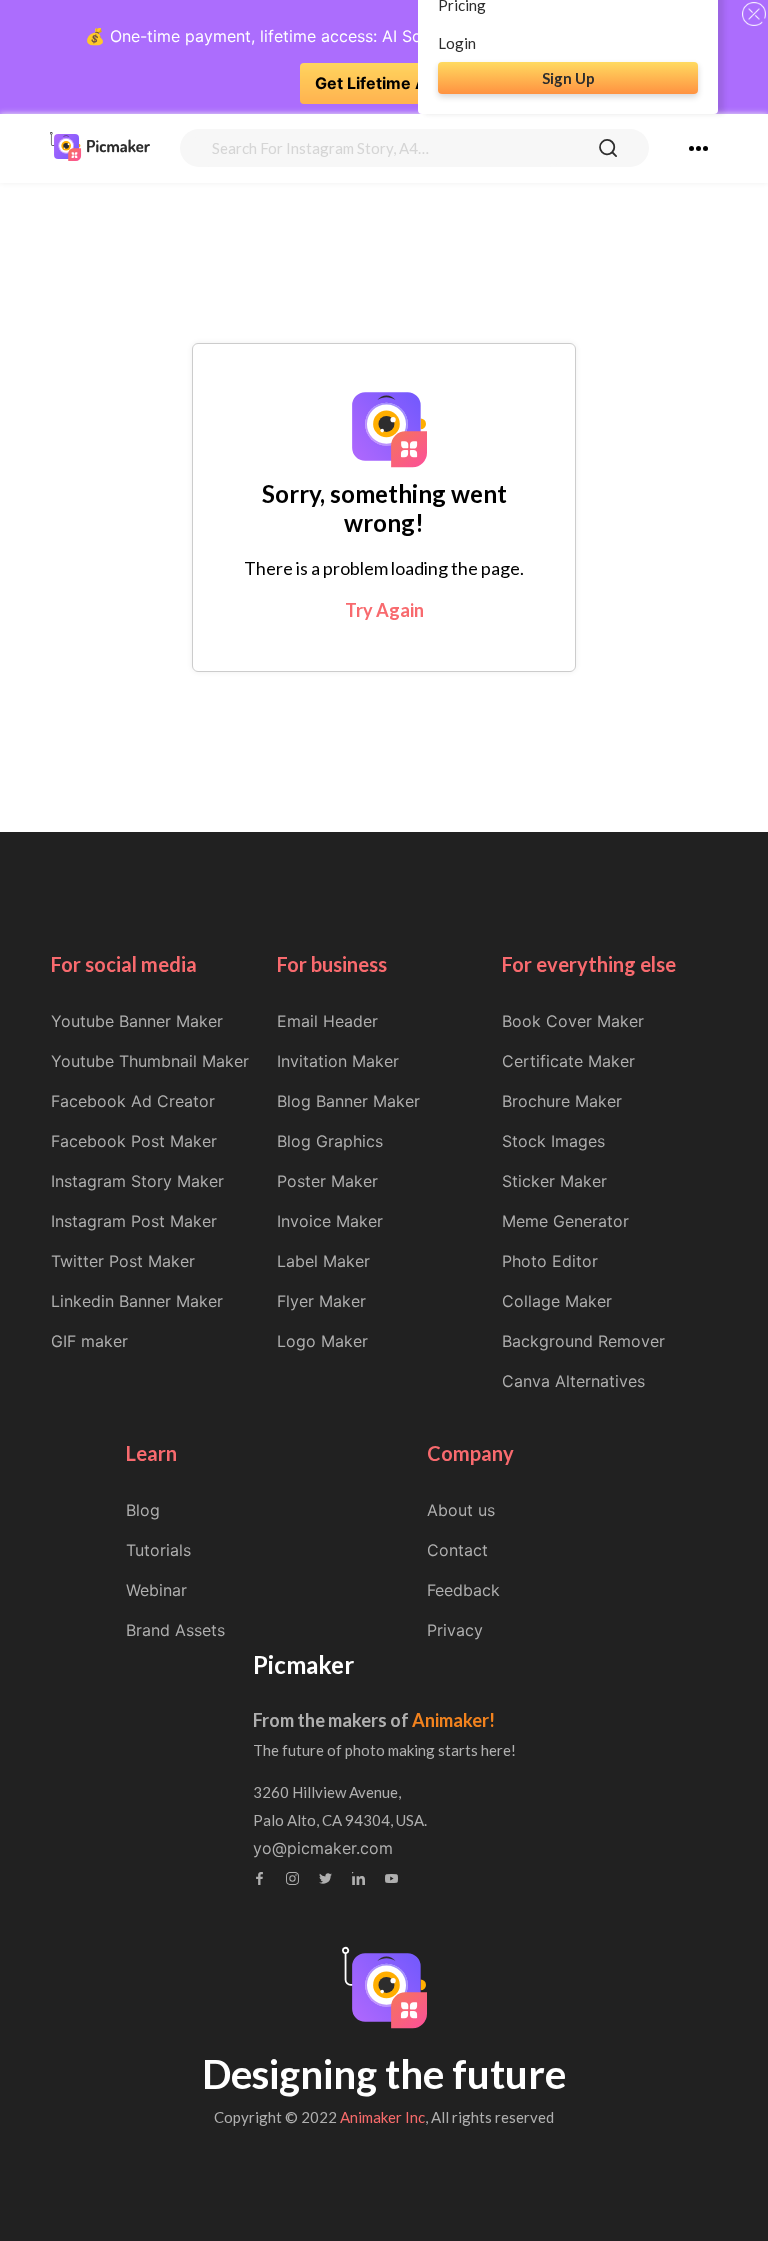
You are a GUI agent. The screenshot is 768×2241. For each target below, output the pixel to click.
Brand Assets (175, 1630)
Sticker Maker (554, 1181)
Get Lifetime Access (394, 83)
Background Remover (583, 1341)
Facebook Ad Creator (133, 1101)
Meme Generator (565, 1221)
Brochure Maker (562, 1101)
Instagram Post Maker (134, 1221)
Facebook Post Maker (134, 1141)
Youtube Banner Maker (137, 1021)
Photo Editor (550, 1261)
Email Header (327, 1021)
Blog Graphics (330, 1141)
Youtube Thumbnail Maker (150, 1061)
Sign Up (568, 78)
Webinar (156, 1590)
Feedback (463, 1590)
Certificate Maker (568, 1061)
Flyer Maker (321, 1301)
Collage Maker (557, 1301)
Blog (143, 1510)
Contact (457, 1550)
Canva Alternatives (573, 1381)
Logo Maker (322, 1341)
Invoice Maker (330, 1221)
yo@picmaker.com (323, 1848)
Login (457, 43)
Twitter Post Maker (123, 1261)
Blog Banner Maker (348, 1101)
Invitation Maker (338, 1061)
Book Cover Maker (573, 1021)
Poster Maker (327, 1181)
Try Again (384, 610)
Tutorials (158, 1550)
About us (461, 1510)
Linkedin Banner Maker (137, 1301)
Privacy (455, 1630)
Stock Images (553, 1141)
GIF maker (89, 1341)
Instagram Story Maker (137, 1181)
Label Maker (323, 1261)
